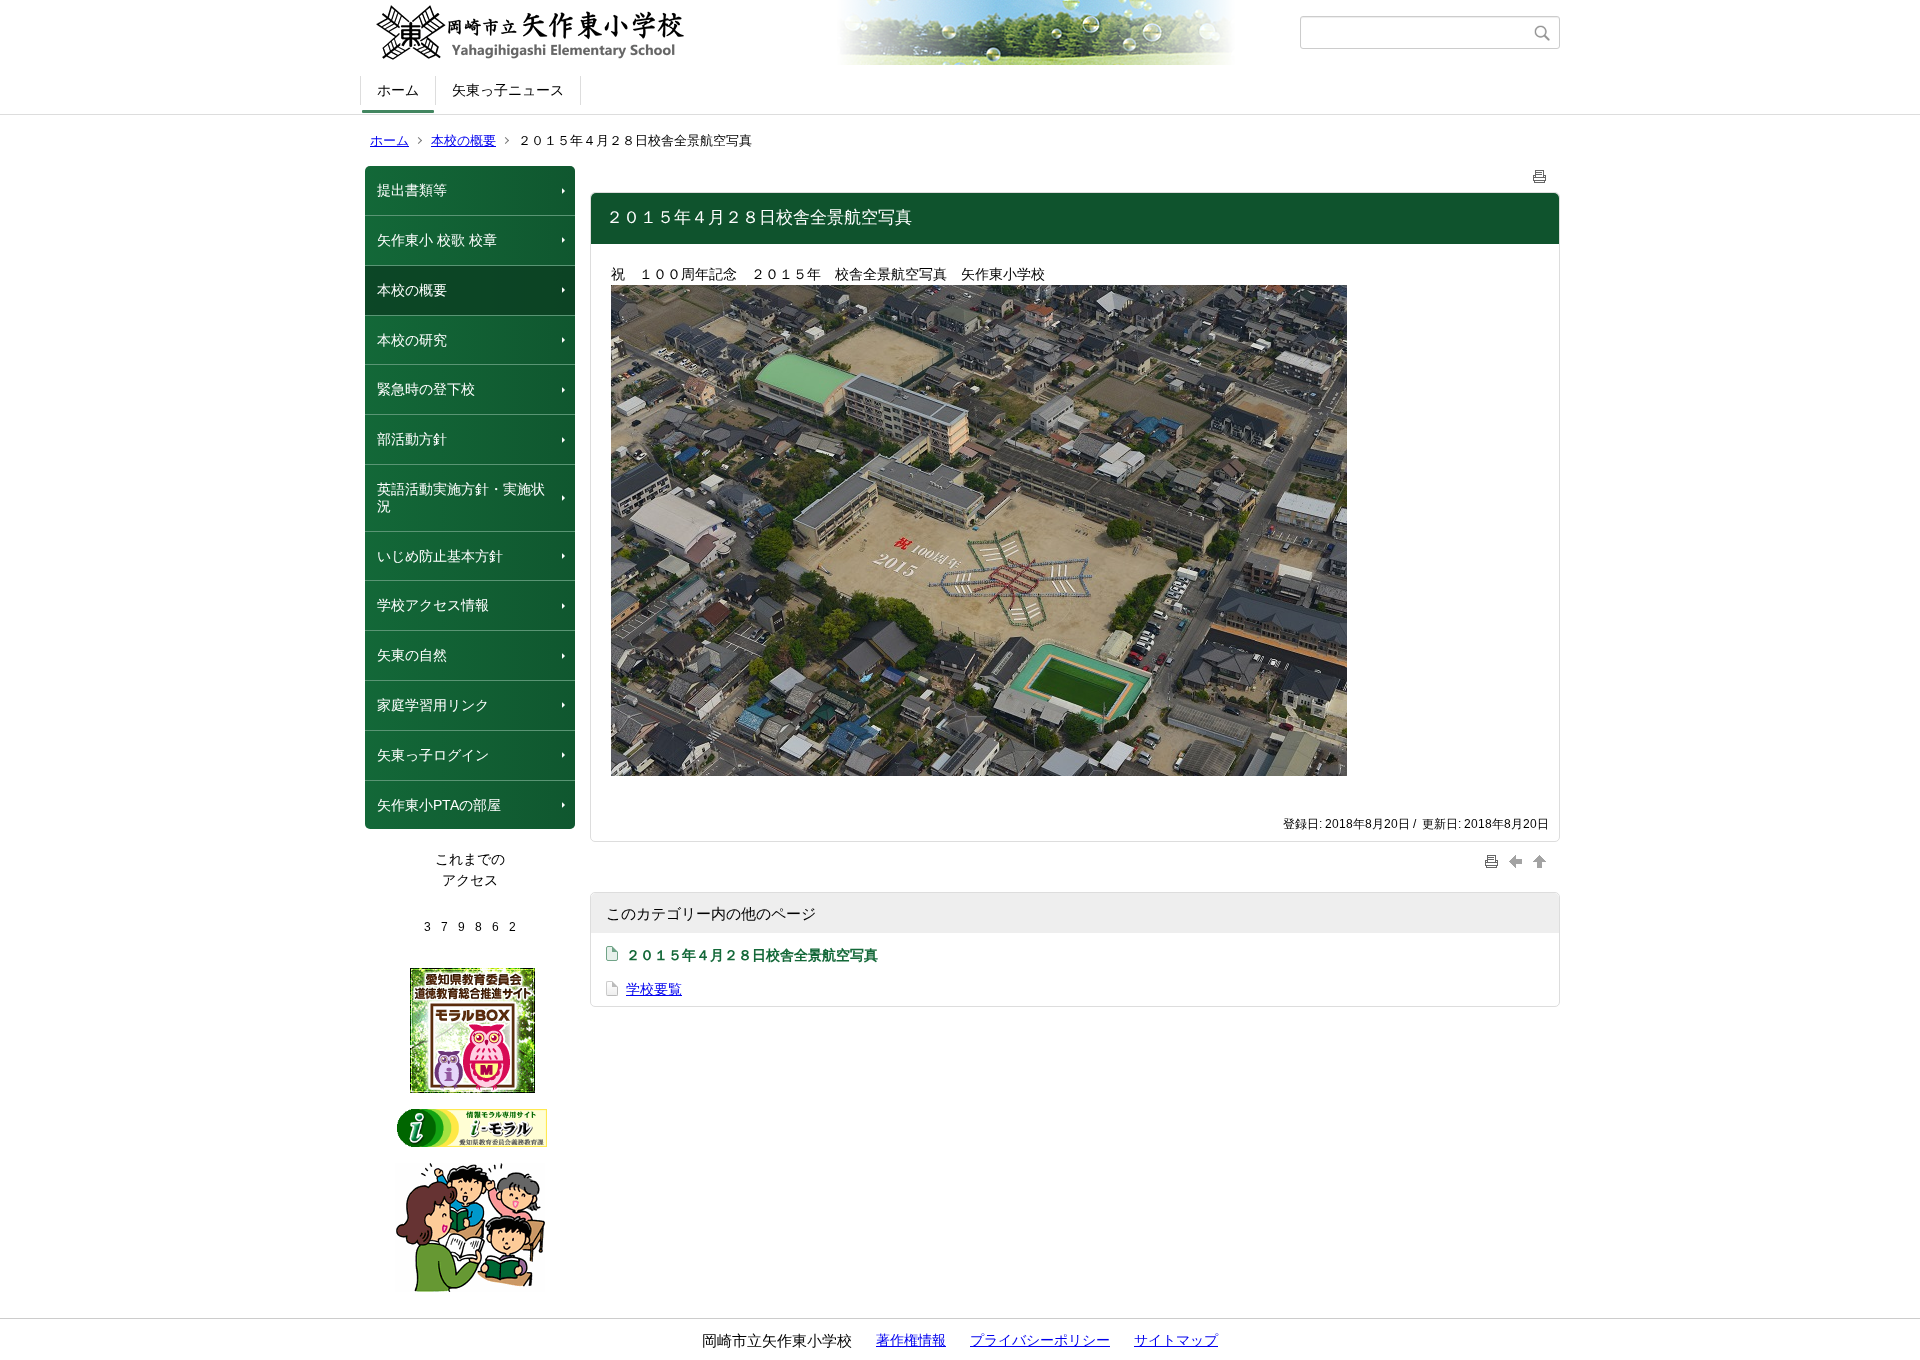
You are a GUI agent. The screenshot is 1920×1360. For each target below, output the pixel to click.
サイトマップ (1176, 1340)
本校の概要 (463, 140)
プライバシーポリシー (1040, 1340)
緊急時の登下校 (426, 389)
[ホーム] (832, 33)
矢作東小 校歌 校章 (437, 240)
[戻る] (1518, 860)
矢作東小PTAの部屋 (439, 805)
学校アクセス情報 (433, 605)
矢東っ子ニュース (508, 90)
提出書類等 (412, 190)
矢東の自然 (412, 655)
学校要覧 (654, 989)
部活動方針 (412, 439)
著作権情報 (911, 1340)
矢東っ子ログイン (433, 755)
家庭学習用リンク (433, 705)
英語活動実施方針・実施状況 (461, 497)
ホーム (398, 90)
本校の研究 (412, 340)
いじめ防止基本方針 (440, 556)
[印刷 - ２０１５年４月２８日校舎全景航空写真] (1540, 172)
